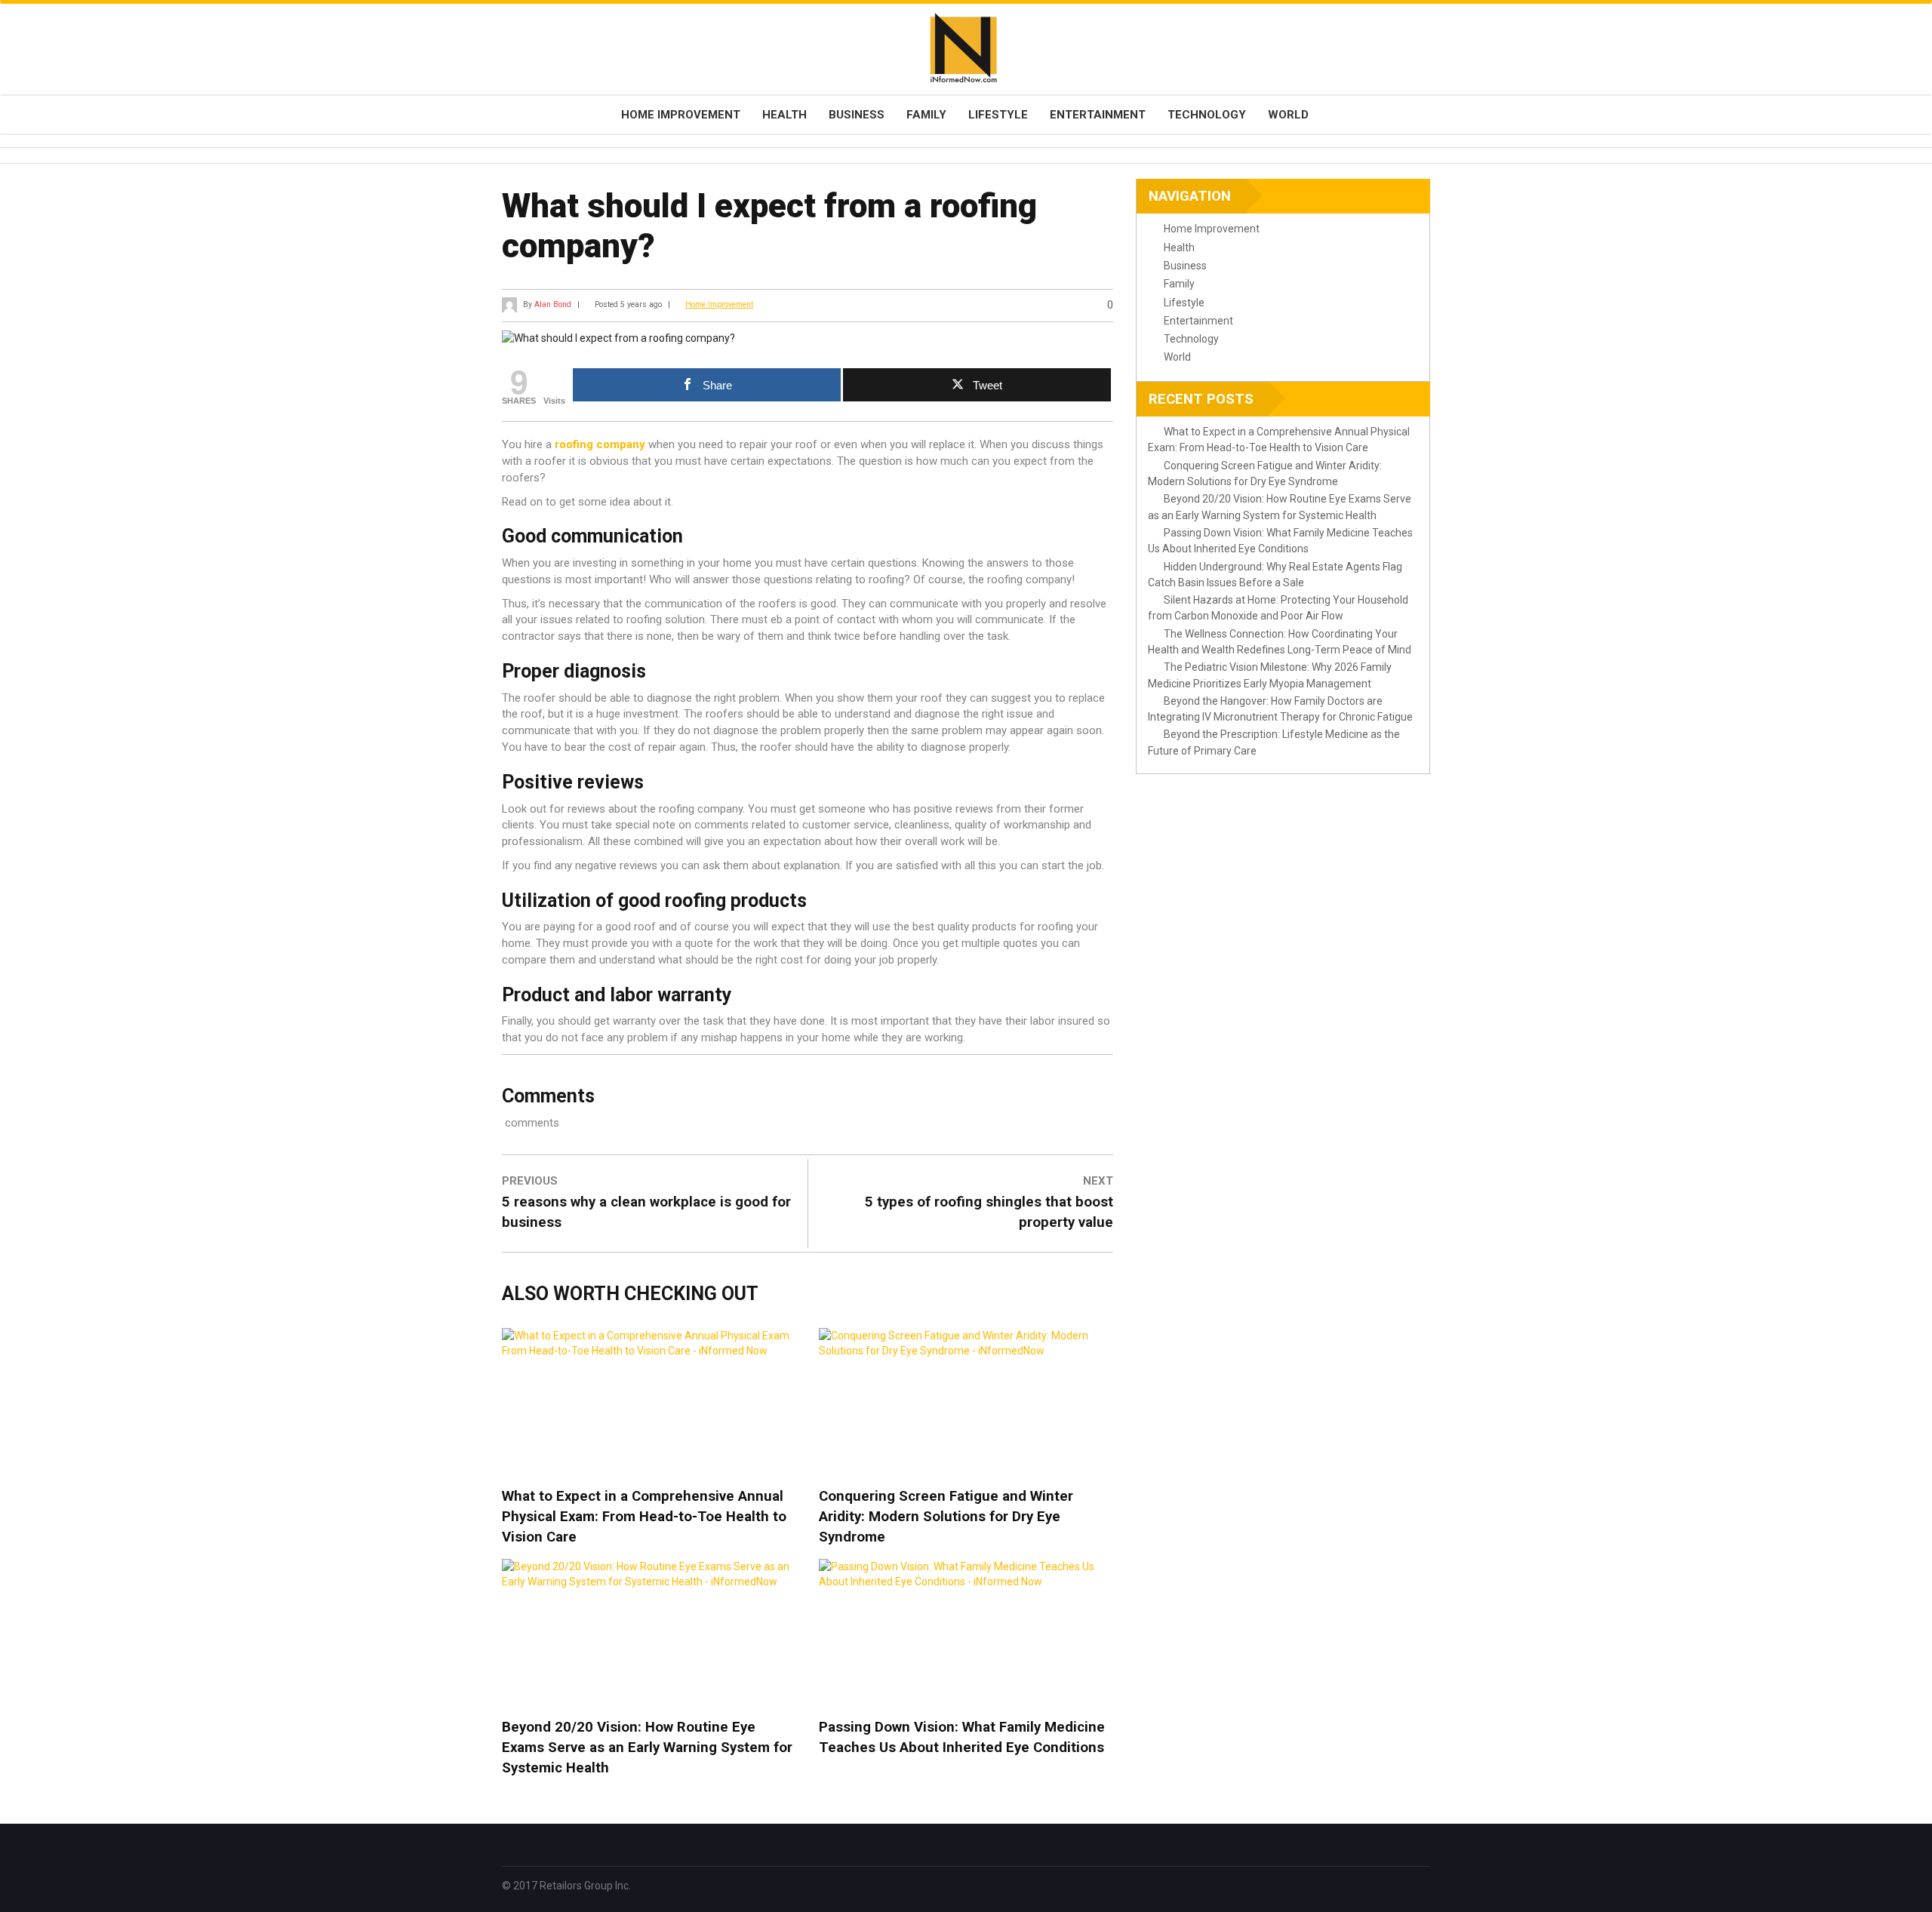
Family (926, 115)
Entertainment (1098, 115)
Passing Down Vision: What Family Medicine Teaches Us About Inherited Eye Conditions (962, 1737)
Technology (1207, 115)
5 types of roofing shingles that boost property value (989, 1212)
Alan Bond (553, 304)
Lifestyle (998, 115)
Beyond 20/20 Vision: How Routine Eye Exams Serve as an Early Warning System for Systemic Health (647, 1748)
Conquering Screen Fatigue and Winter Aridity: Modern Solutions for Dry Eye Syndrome (946, 1517)
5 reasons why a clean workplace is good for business (646, 1212)
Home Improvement (681, 115)
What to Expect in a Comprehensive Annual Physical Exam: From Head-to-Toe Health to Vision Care (644, 1517)
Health (784, 115)
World (1288, 115)
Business (857, 115)
